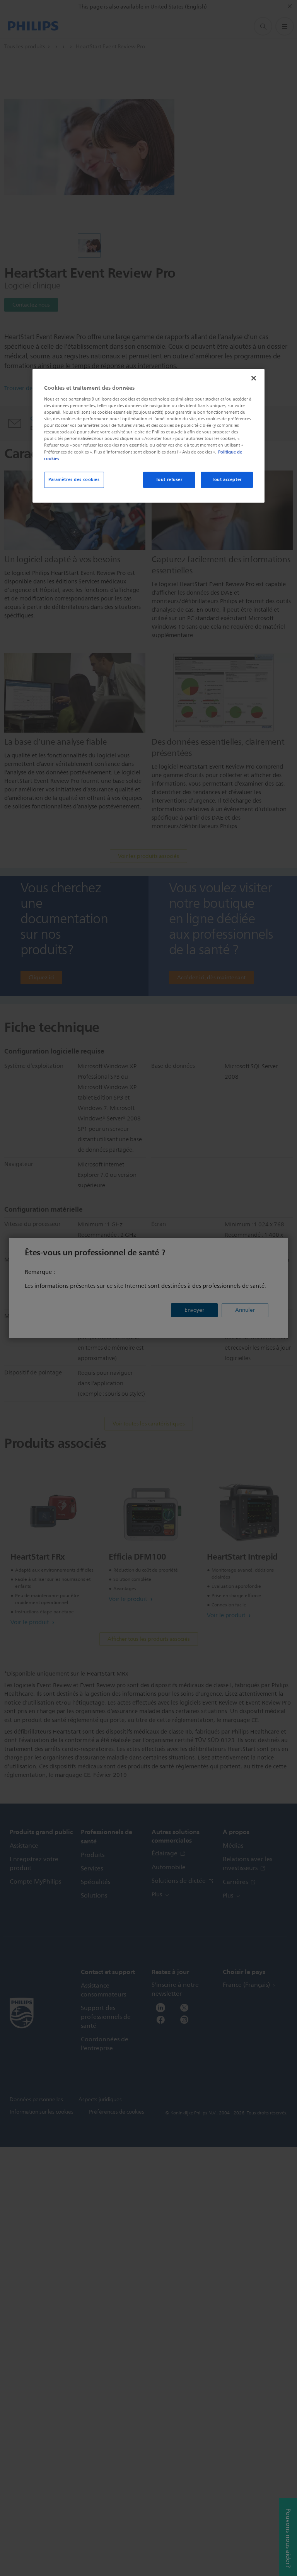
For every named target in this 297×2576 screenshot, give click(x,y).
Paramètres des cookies (74, 479)
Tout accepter (227, 479)
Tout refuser (169, 479)
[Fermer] (254, 378)
